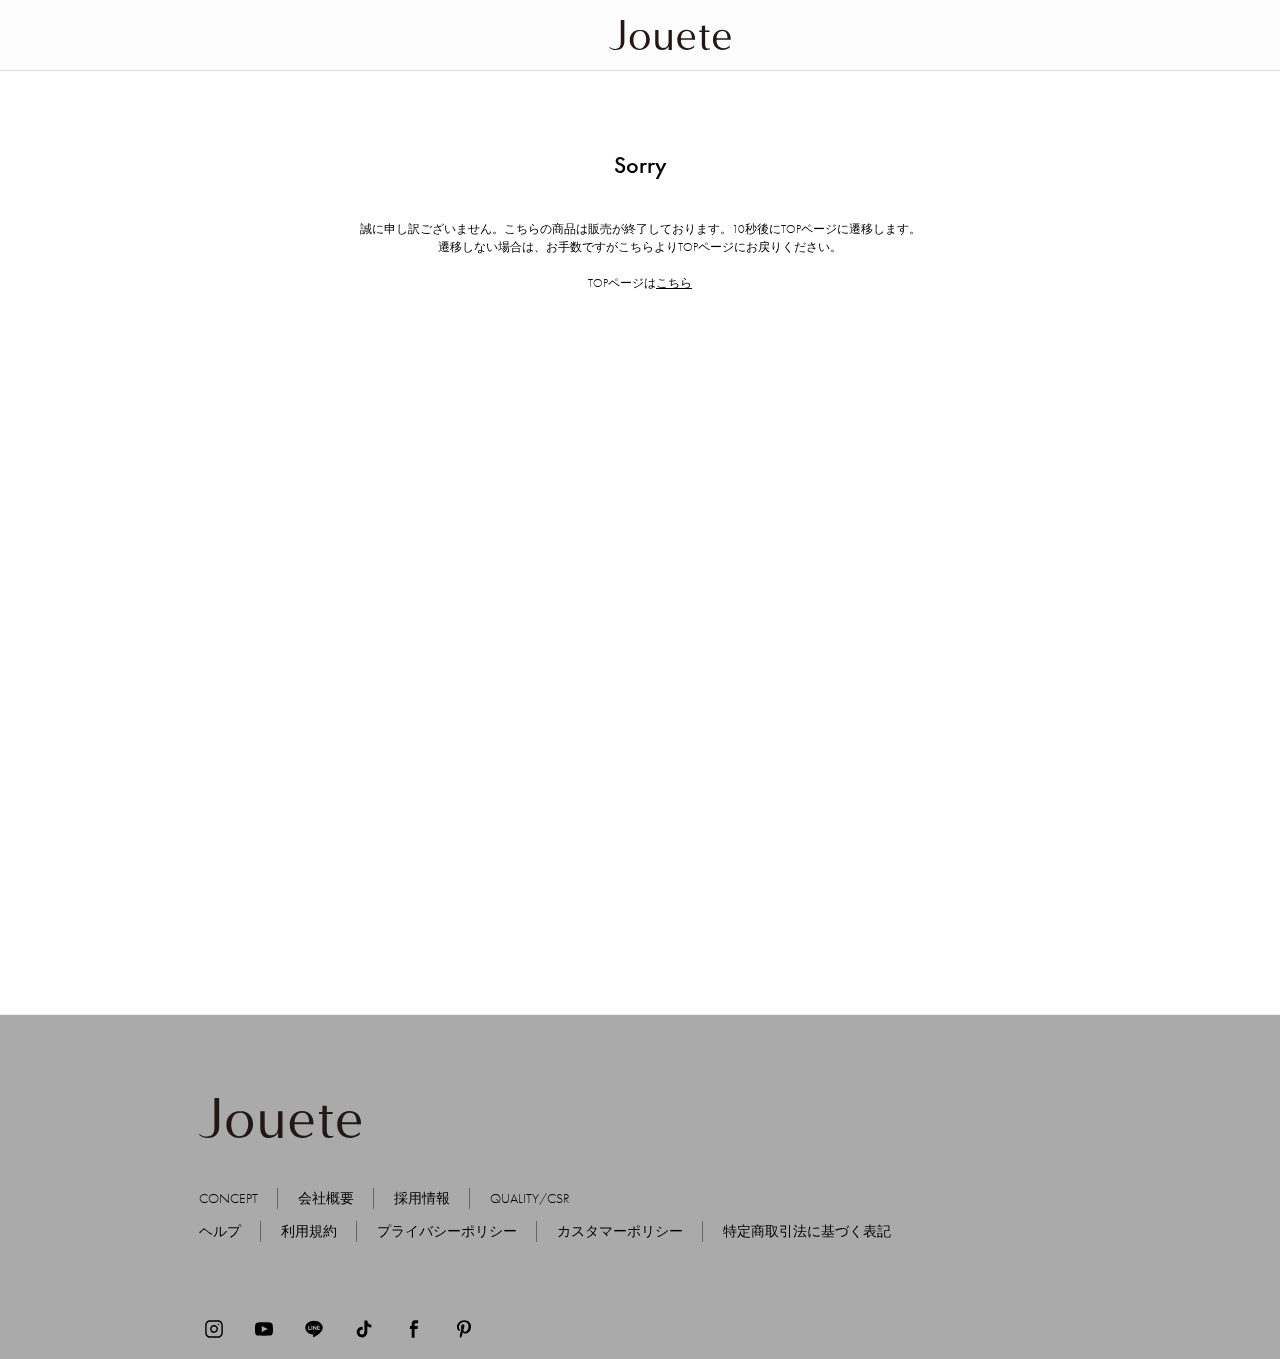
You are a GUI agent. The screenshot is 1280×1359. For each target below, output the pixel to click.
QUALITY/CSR (530, 1198)
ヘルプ (220, 1231)
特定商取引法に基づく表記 (807, 1231)
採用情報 (422, 1198)
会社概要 (326, 1198)
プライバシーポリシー (447, 1231)
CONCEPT (228, 1198)
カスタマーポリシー (620, 1231)
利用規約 (309, 1231)
